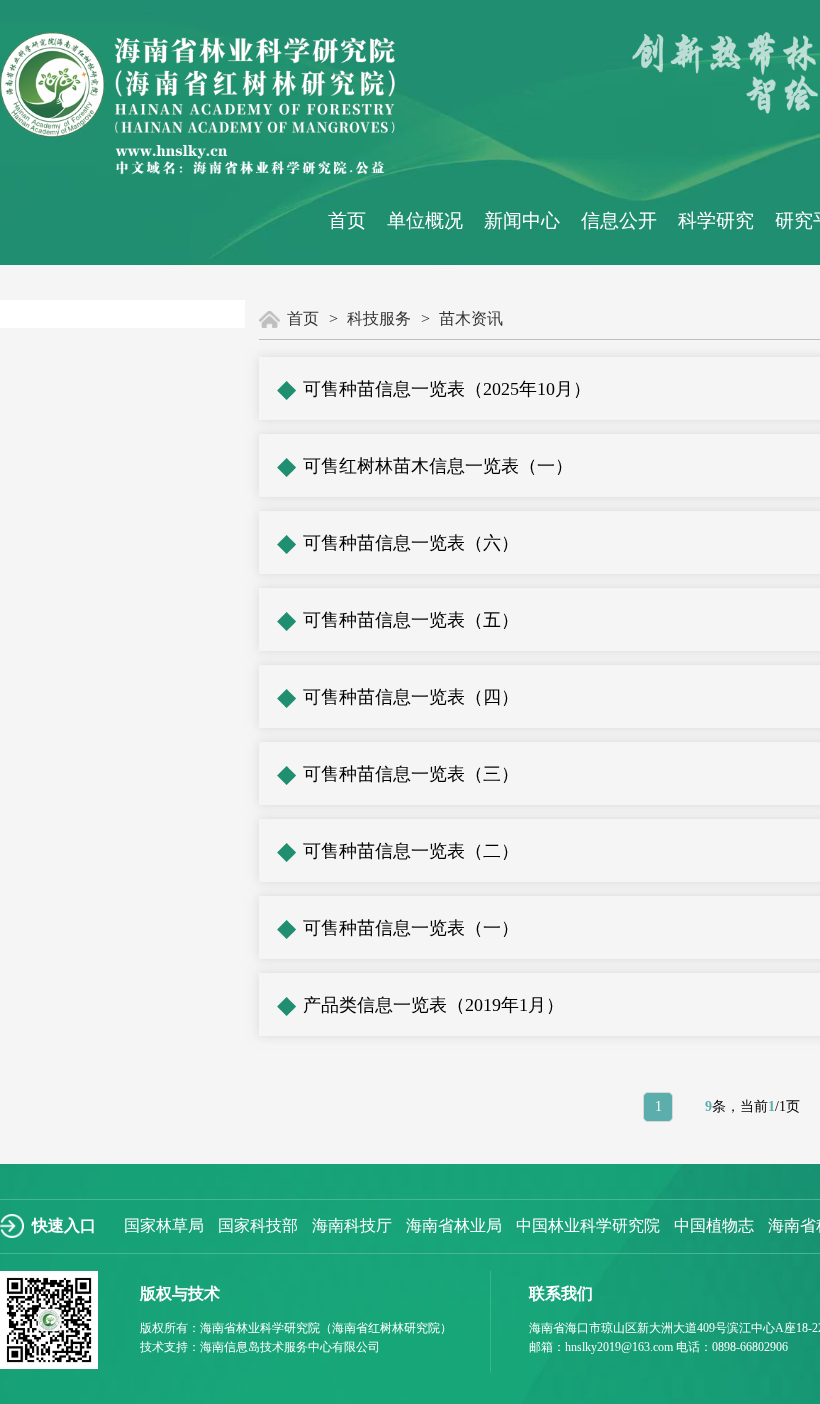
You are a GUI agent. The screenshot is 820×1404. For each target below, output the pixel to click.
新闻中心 (522, 221)
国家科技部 (258, 1225)
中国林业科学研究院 (588, 1225)
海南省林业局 (454, 1225)
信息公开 (619, 221)
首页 (347, 221)
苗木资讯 (471, 318)
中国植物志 (714, 1225)
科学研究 (716, 221)
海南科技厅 (352, 1225)
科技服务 (379, 318)
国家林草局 (164, 1225)
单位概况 (425, 221)
